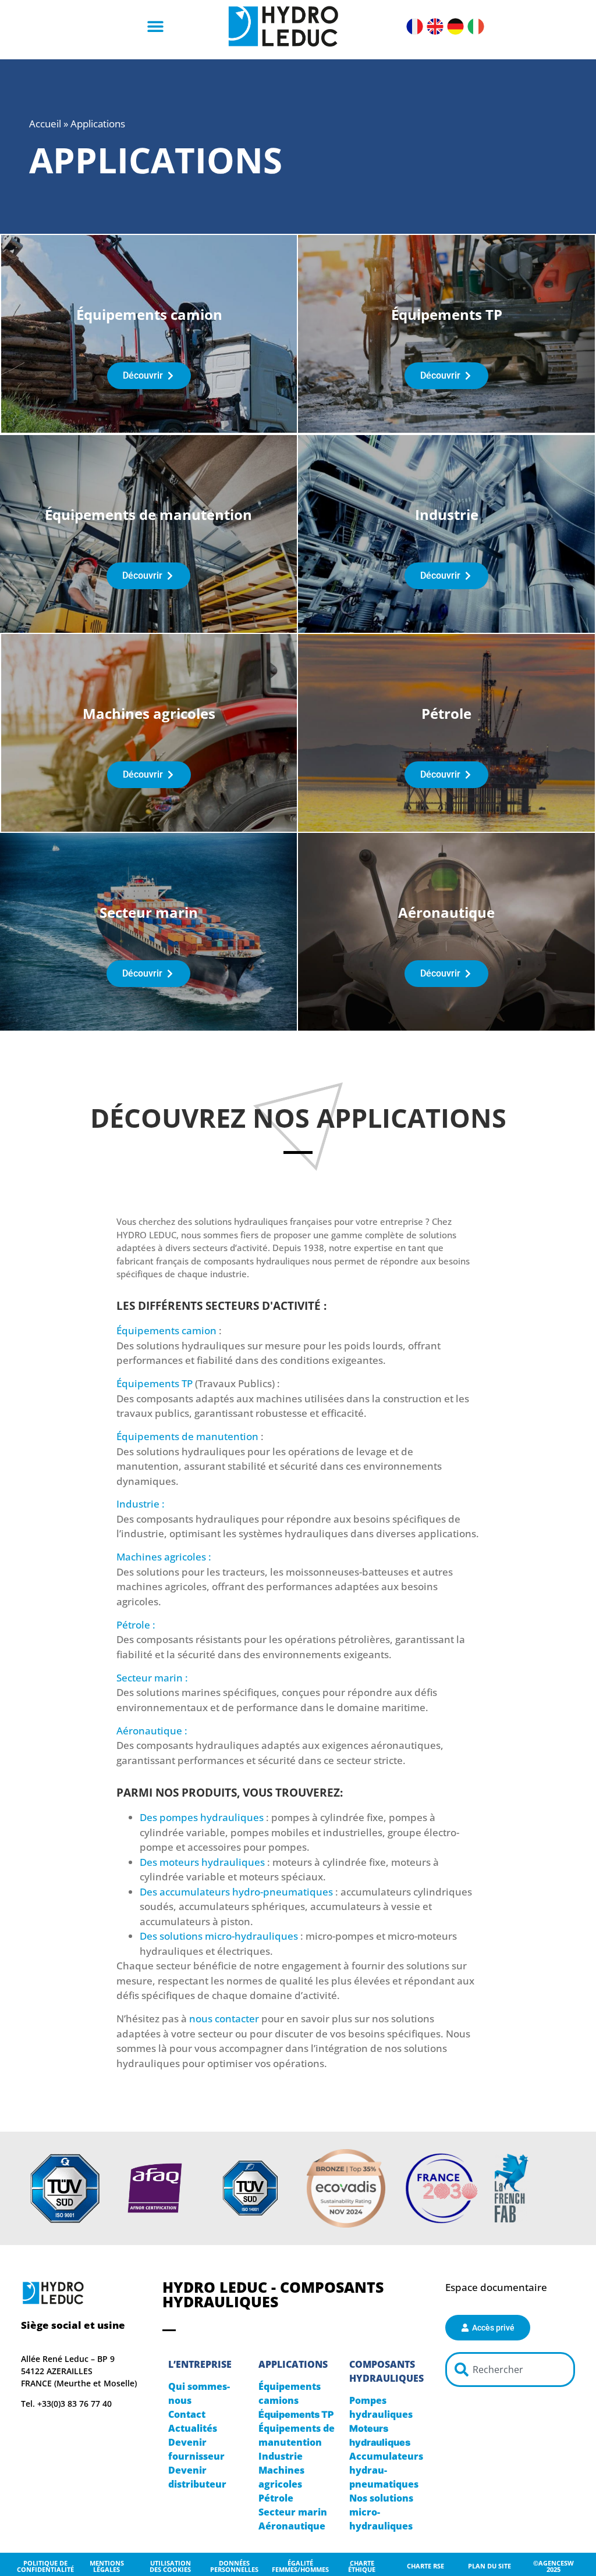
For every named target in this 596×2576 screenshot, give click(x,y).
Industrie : (141, 1504)
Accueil (45, 124)
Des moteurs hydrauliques (202, 1862)
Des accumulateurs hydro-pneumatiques (236, 1892)
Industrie (281, 2456)
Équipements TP (155, 1383)
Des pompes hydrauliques (202, 1817)
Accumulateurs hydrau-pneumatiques (386, 2470)
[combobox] (510, 2370)
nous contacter (224, 2019)
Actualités (193, 2428)
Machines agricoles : (164, 1557)
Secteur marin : (152, 1678)
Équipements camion (166, 1330)
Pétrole (276, 2498)
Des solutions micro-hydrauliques (219, 1936)
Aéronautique (292, 2526)
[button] (155, 26)
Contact (187, 2414)
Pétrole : (136, 1625)
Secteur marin (293, 2512)
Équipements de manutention (187, 1436)
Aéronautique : (152, 1731)
